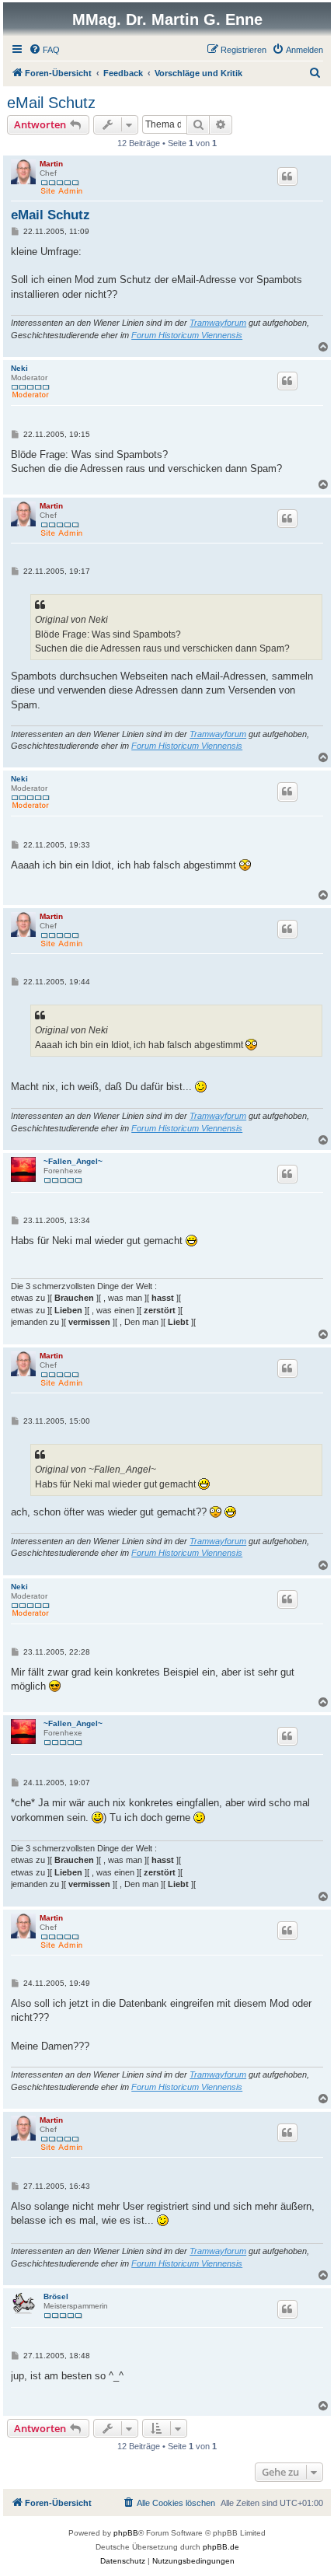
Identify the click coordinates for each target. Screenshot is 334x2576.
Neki (19, 368)
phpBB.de (221, 2547)
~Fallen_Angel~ (73, 1161)
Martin (51, 164)
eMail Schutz (51, 103)
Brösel (56, 2296)
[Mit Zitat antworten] (287, 177)
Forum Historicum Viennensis (187, 335)
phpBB (126, 2533)
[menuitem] (44, 50)
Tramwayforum (218, 323)
